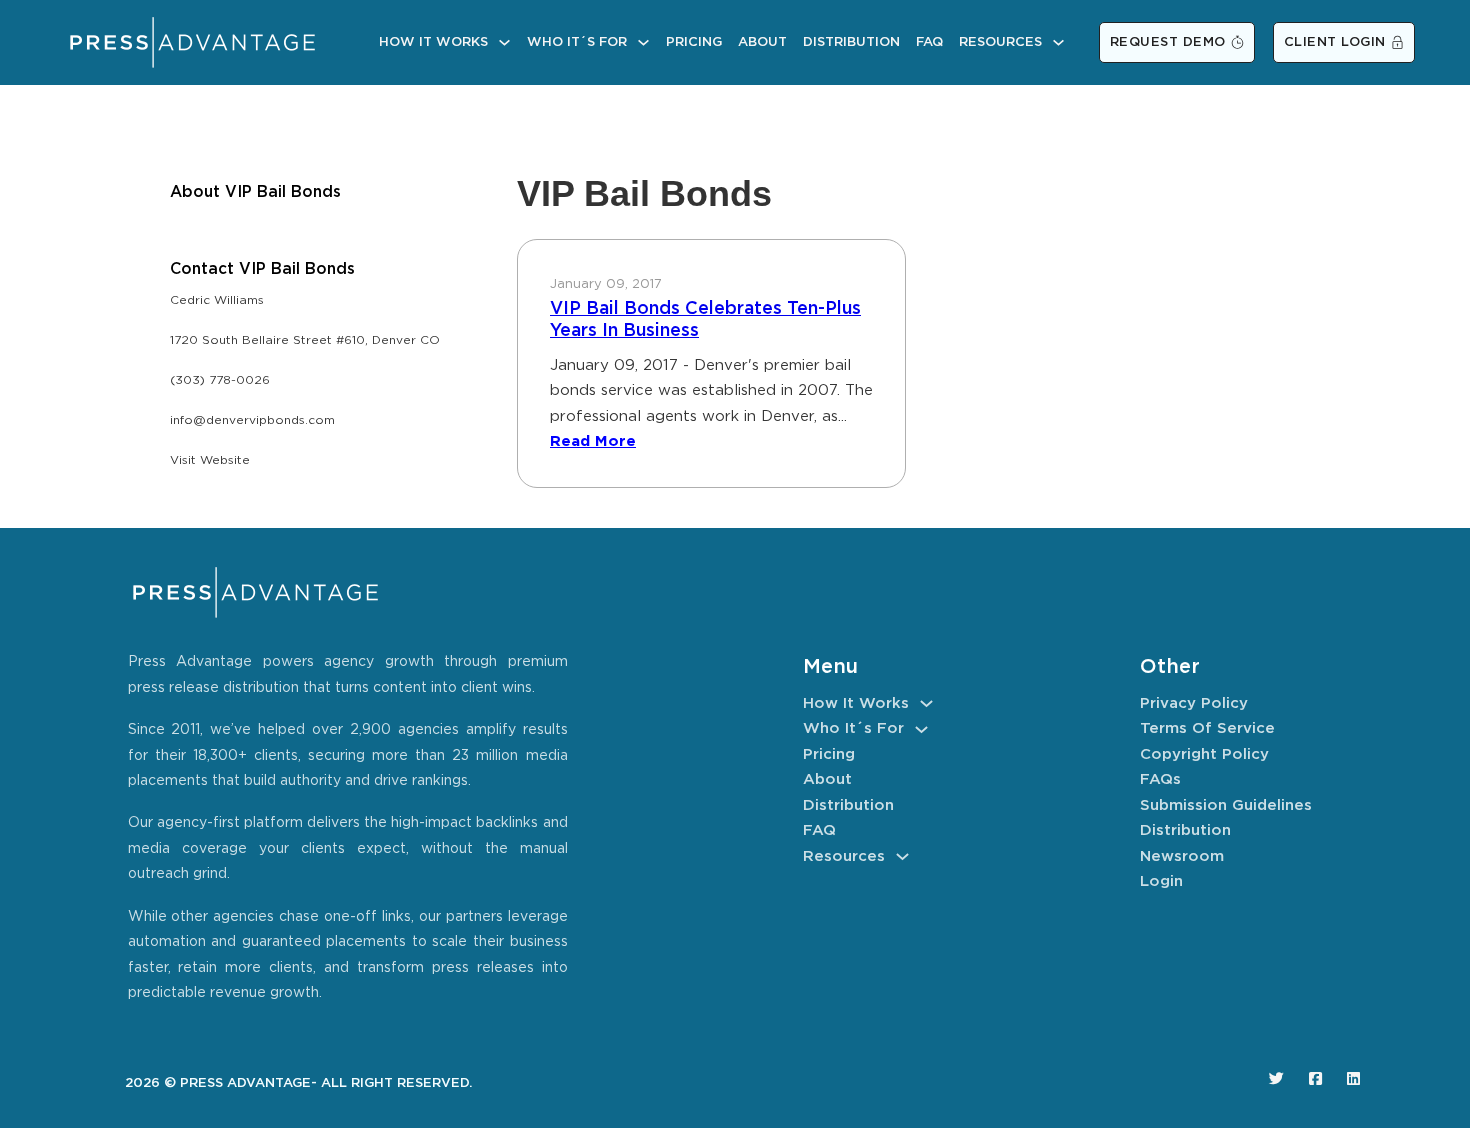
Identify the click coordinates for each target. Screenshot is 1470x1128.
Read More (593, 441)
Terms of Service (1207, 728)
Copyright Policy (1204, 754)
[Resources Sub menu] (1058, 42)
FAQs (1160, 779)
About (762, 42)
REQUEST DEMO (1168, 42)
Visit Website (210, 460)
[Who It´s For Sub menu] (643, 42)
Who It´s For (577, 42)
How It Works (433, 42)
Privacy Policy (1194, 703)
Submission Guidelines (1226, 805)
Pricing (694, 42)
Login (1161, 881)
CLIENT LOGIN (1335, 42)
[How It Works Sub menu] (504, 42)
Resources (1000, 42)
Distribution (851, 42)
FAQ (929, 42)
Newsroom (1182, 856)
